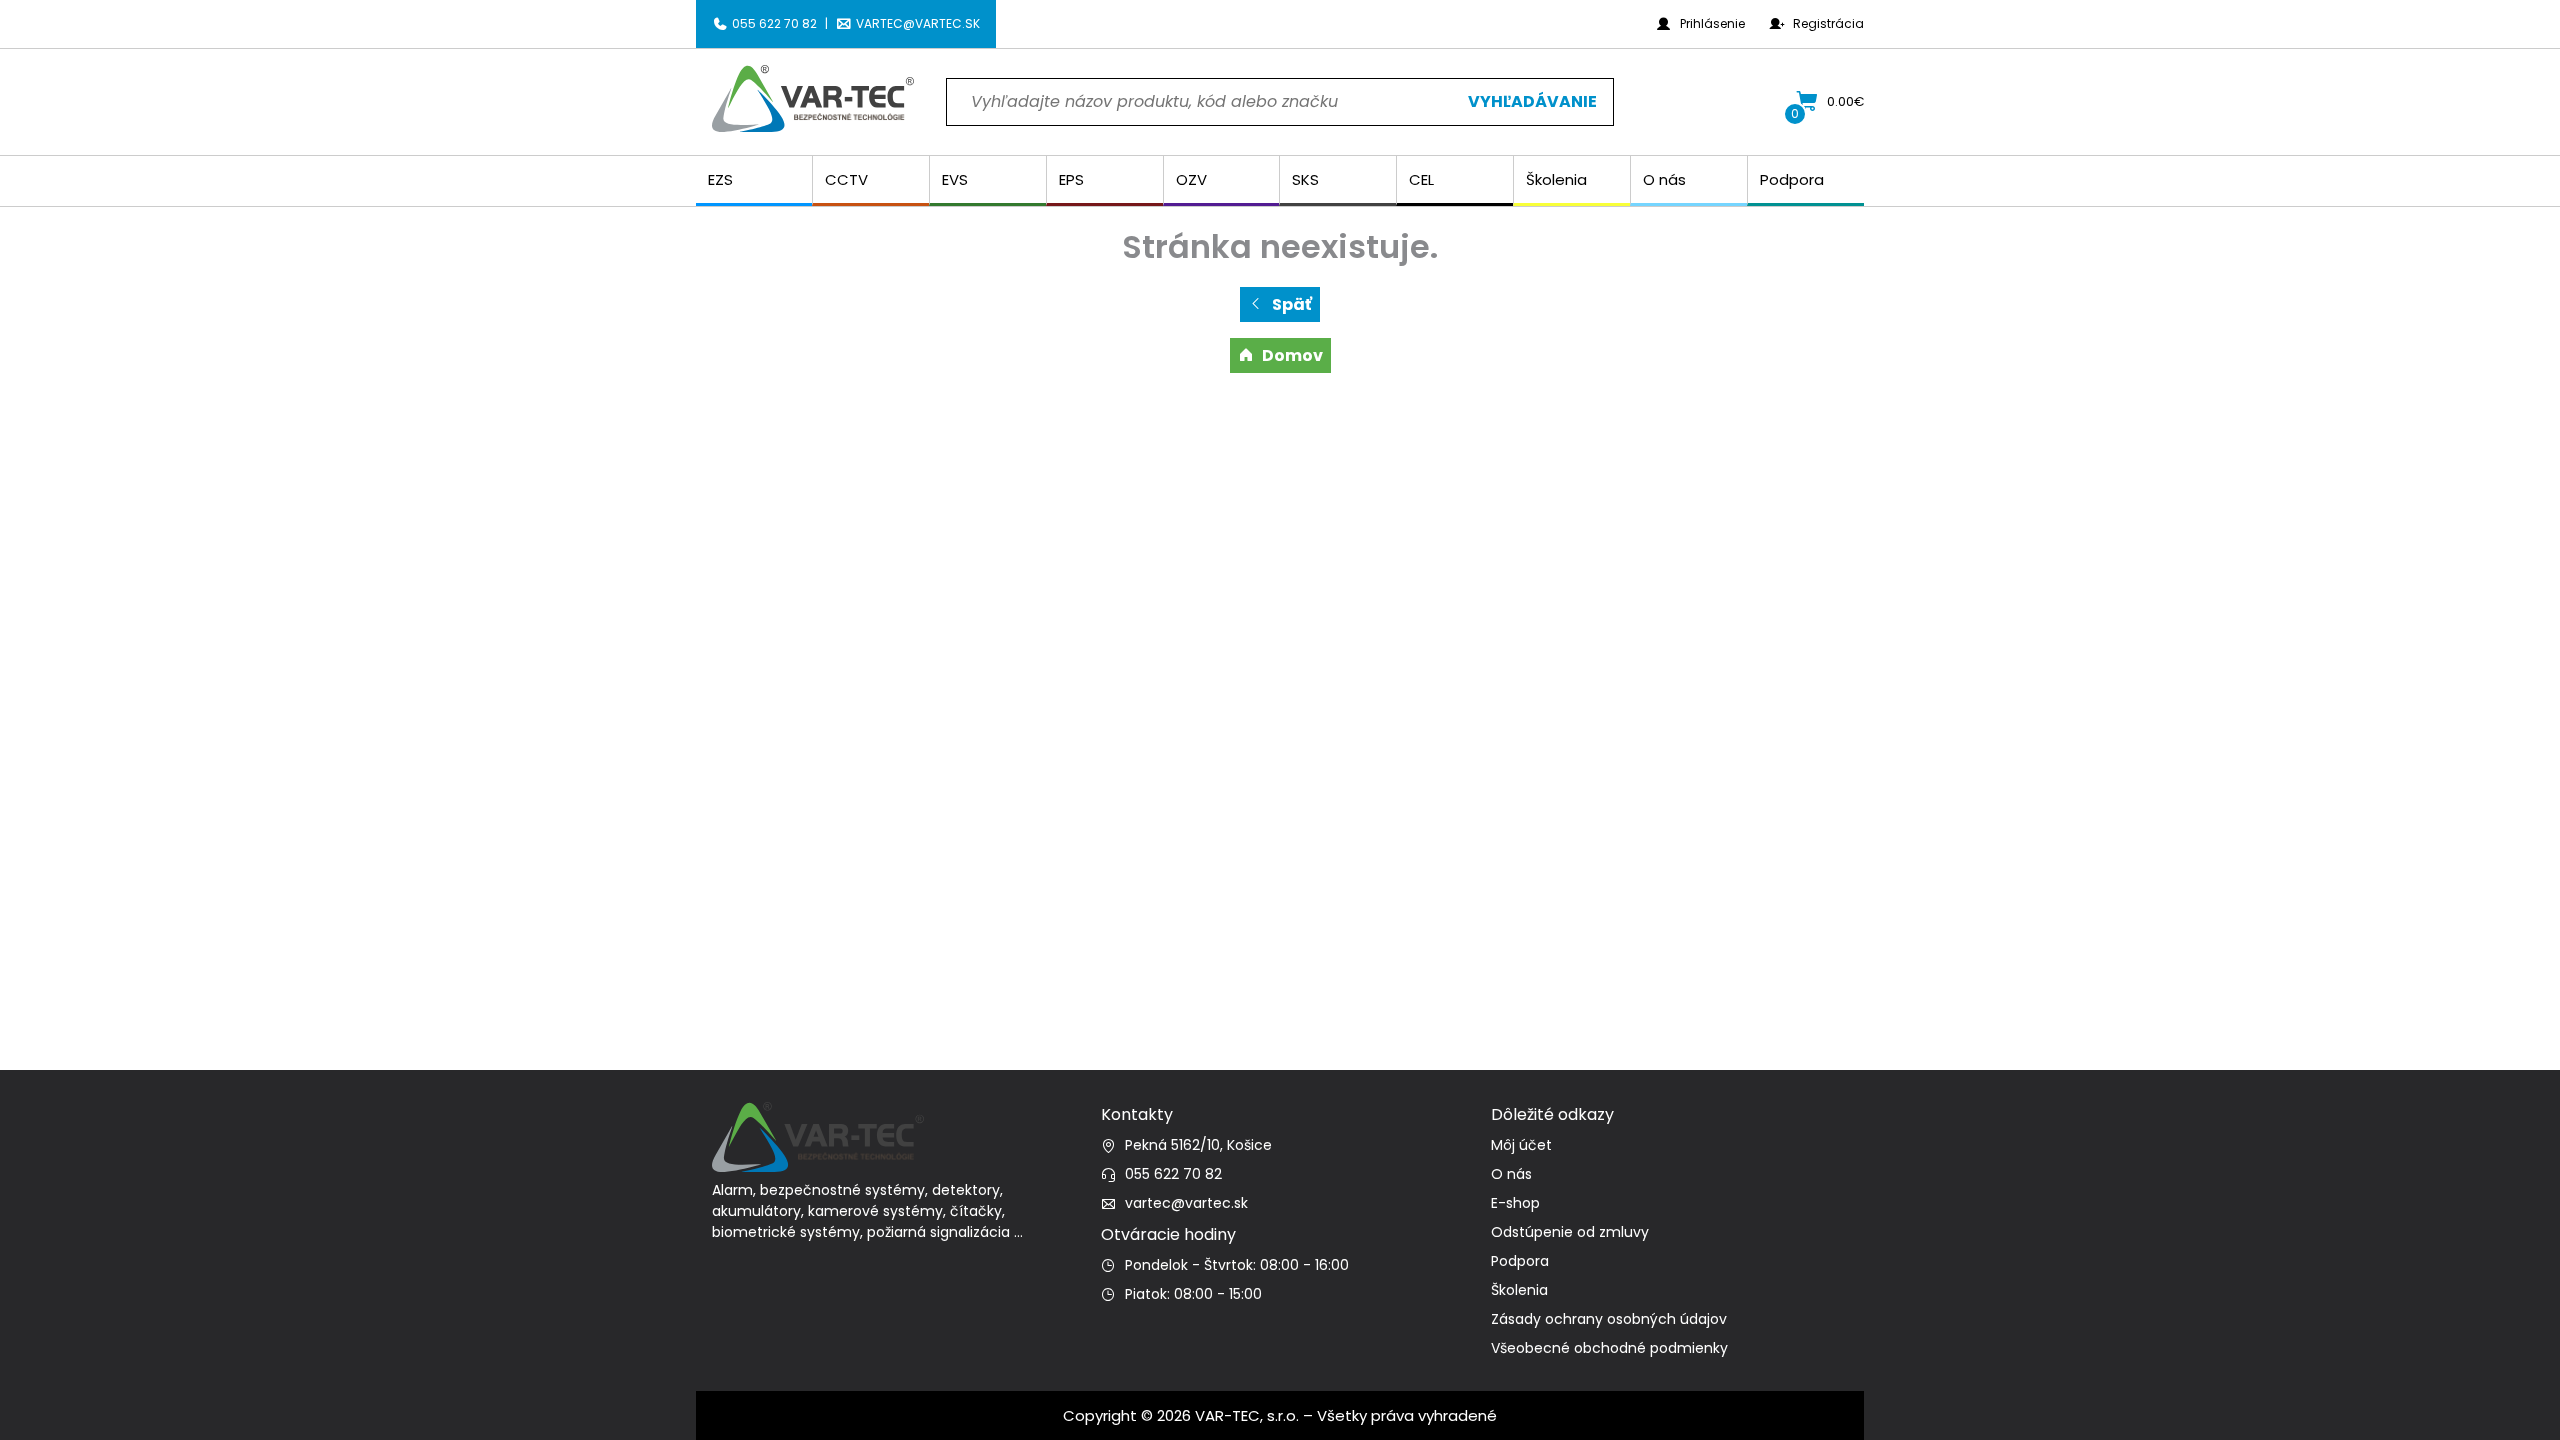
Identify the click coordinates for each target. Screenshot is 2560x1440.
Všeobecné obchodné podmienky (1609, 1348)
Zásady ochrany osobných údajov (1609, 1319)
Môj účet (1521, 1145)
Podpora (1520, 1261)
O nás (1511, 1174)
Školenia (1519, 1290)
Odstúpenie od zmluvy (1570, 1232)
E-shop (1515, 1203)
